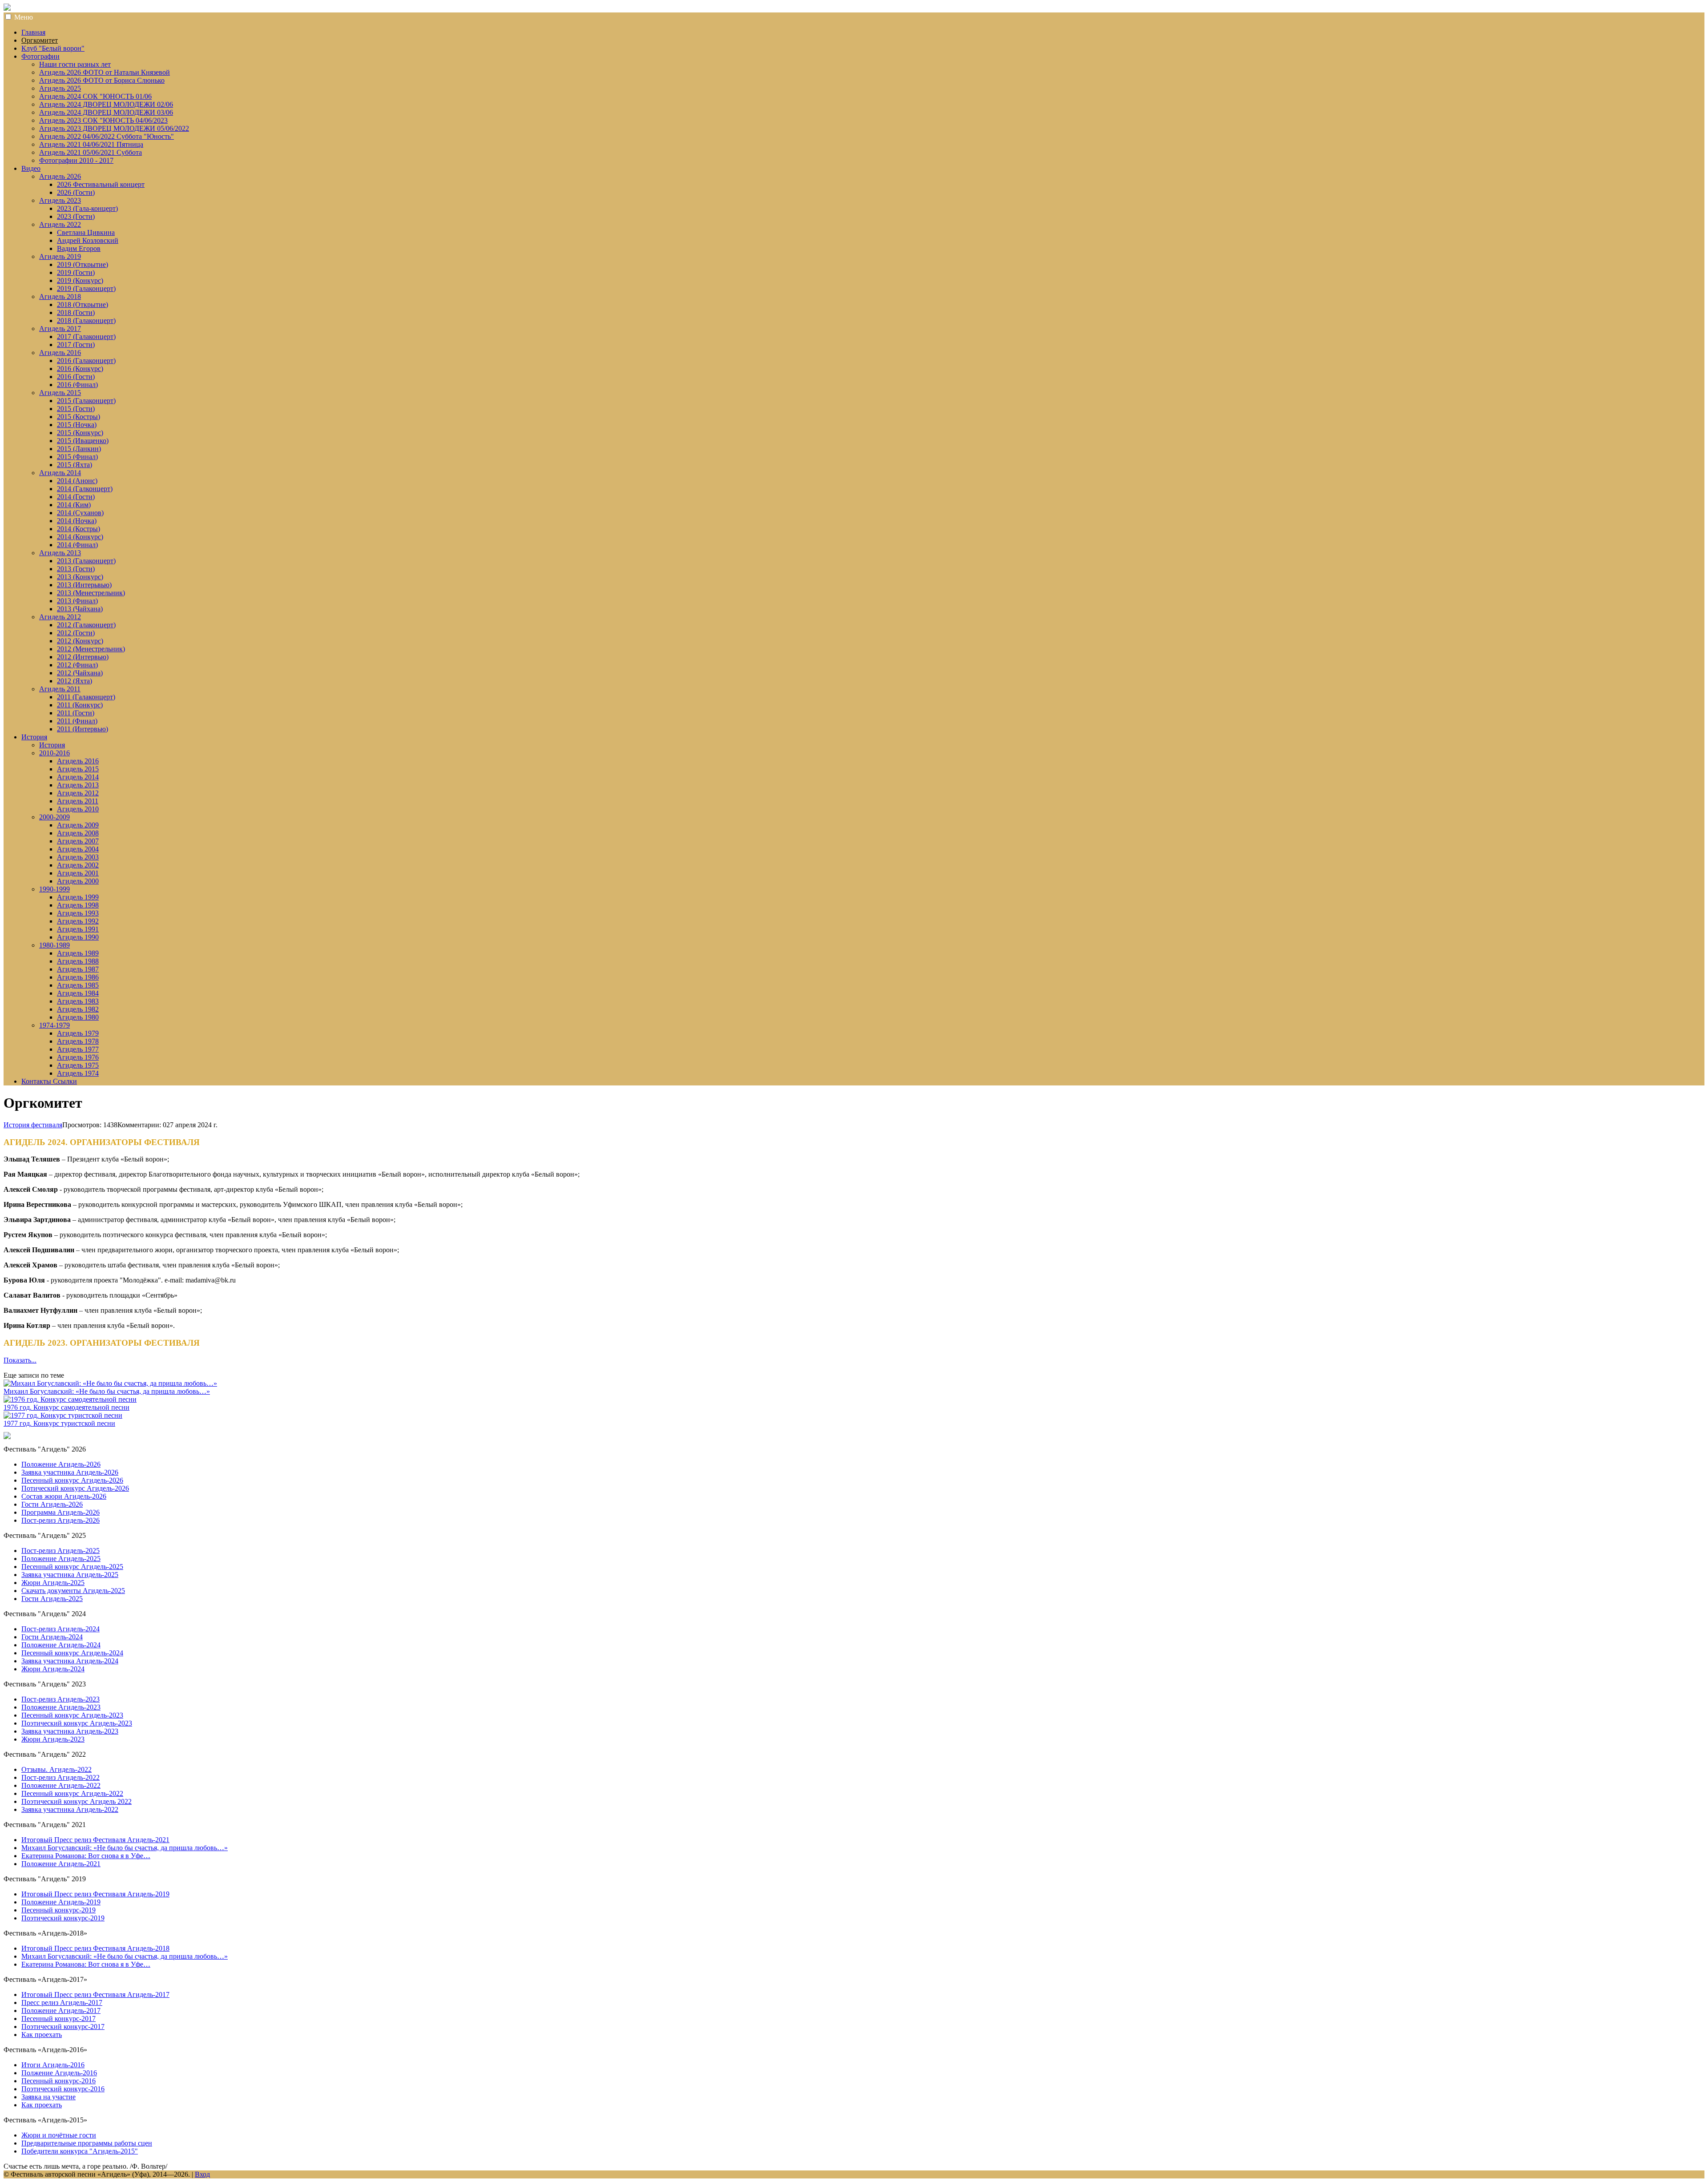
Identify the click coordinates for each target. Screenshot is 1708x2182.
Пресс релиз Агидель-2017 (62, 2003)
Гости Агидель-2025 (52, 1599)
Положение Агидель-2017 (61, 2011)
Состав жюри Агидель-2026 (64, 1496)
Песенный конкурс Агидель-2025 (72, 1567)
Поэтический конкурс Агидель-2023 (77, 1723)
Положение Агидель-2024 (61, 1645)
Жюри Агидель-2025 (53, 1583)
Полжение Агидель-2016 (59, 2073)
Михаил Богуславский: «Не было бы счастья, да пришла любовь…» (107, 1391)
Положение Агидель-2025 (61, 1559)
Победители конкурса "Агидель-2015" (80, 2151)
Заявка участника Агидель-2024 (70, 1661)
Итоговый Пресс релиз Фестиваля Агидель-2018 (95, 1948)
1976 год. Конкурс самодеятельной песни (66, 1407)
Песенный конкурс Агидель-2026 (72, 1480)
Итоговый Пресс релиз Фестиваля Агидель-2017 (95, 1994)
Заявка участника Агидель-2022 (70, 1809)
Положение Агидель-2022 (61, 1785)
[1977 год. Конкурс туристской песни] (63, 1415)
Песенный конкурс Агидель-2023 (72, 1715)
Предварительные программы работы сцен (87, 2143)
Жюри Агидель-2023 (53, 1739)
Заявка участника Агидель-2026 (70, 1472)
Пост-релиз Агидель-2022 (60, 1777)
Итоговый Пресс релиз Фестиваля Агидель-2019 (95, 1894)
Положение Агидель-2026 (61, 1464)
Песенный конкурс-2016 (58, 2081)
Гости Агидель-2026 (52, 1504)
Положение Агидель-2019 (61, 1902)
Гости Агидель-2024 (52, 1637)
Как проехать (42, 2035)
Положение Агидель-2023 (61, 1707)
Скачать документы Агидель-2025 (73, 1591)
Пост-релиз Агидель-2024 (60, 1629)
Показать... (20, 1360)
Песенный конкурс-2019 (58, 1910)
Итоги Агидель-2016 (53, 2065)
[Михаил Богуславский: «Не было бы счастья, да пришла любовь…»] (110, 1383)
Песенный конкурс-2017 (58, 2019)
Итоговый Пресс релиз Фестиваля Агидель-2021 (95, 1840)
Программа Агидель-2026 (60, 1512)
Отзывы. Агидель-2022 (56, 1769)
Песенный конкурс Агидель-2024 (72, 1653)
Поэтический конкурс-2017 (63, 2027)
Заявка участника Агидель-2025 (70, 1575)
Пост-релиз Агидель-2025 (60, 1551)
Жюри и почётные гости (59, 2135)
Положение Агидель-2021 (61, 1864)
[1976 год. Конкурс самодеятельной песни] (70, 1399)
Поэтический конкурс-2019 (63, 1918)
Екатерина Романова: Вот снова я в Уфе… (86, 1856)
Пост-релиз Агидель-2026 (60, 1520)
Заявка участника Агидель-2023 (70, 1731)
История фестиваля (33, 1125)
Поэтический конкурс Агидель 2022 (77, 1801)
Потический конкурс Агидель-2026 (75, 1488)
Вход (202, 2174)
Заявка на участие (48, 2097)
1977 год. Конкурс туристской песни (59, 1423)
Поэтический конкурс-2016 (63, 2089)
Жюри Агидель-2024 (53, 1669)
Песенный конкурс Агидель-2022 (72, 1793)
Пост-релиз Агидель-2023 (60, 1699)
